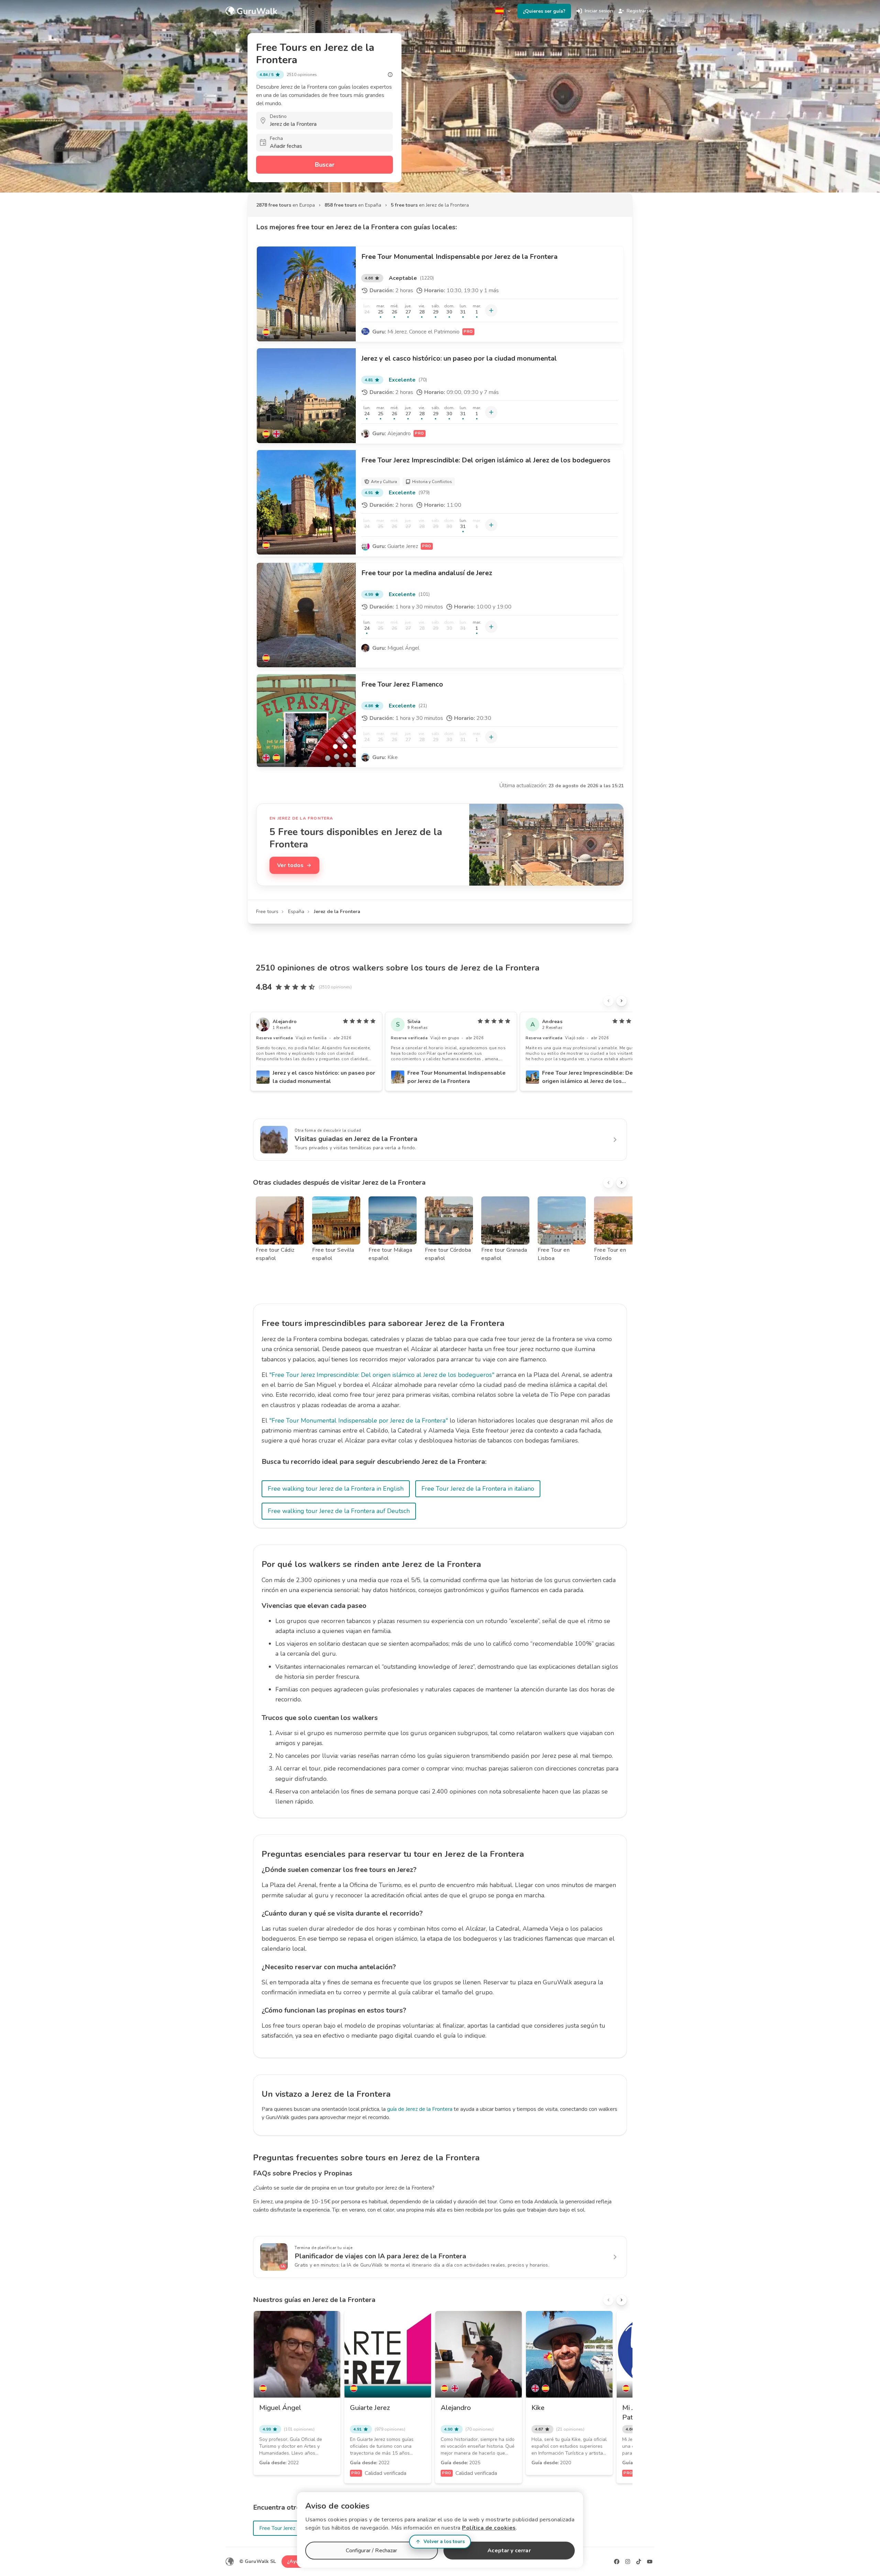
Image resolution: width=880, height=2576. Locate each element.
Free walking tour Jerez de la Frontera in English (336, 1489)
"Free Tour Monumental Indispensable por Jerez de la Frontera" (359, 1421)
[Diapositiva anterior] (608, 1001)
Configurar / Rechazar (371, 2551)
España (296, 912)
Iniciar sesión (599, 11)
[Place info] (390, 75)
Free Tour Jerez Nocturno (289, 2528)
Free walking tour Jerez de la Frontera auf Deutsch (339, 1511)
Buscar (325, 165)
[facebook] (617, 2562)
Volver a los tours (444, 2541)
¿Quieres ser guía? (544, 11)
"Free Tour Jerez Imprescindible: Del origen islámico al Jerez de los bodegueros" (382, 1375)
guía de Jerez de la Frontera (420, 2109)
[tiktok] (639, 2562)
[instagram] (628, 2562)
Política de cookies (489, 2528)
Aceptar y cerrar (509, 2551)
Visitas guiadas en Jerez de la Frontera (356, 1139)
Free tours (267, 912)
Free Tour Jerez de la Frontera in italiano (478, 1489)
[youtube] (650, 2562)
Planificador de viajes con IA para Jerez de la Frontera (380, 2256)
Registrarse (639, 11)
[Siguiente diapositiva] (621, 1001)
